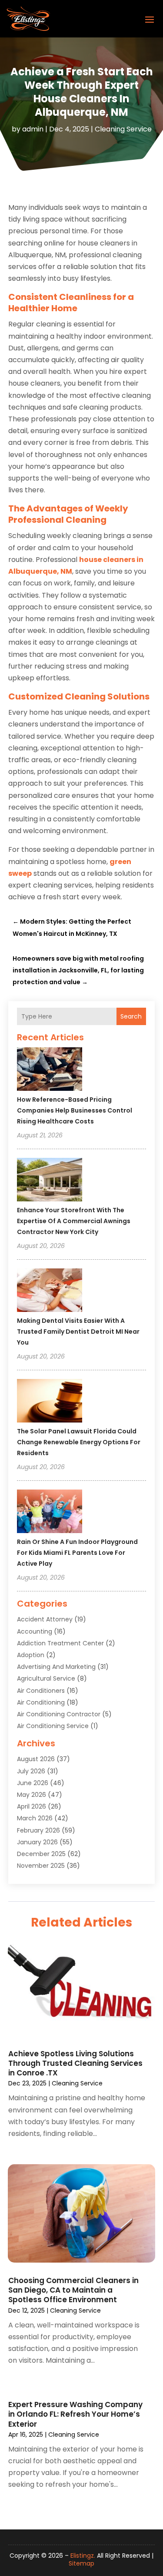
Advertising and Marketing (56, 1667)
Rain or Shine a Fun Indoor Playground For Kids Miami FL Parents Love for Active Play (77, 1553)
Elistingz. (83, 2556)
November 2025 (41, 1866)
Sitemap (81, 2563)
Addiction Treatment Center (60, 1643)
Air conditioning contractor (59, 1714)
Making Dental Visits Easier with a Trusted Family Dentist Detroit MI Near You (78, 1332)
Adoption (31, 1655)
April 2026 (32, 1806)
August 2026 (36, 1759)
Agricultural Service (46, 1678)
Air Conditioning (41, 1702)
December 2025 (41, 1854)
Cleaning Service (123, 129)
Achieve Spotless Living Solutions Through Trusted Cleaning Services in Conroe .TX (75, 2063)
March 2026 (35, 1818)
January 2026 (37, 1842)
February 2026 (38, 1830)
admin (33, 129)
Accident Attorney (45, 1619)
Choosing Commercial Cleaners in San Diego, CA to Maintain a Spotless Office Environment (73, 2290)
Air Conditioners (41, 1691)
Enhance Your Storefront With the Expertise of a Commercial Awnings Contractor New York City (74, 1221)
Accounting (35, 1631)
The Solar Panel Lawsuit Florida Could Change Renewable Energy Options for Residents (79, 1442)
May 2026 (32, 1795)
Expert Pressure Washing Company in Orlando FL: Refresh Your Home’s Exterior (75, 2414)
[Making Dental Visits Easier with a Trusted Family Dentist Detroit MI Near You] (50, 1291)
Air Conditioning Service (53, 1726)
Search (131, 1016)
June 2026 (33, 1783)
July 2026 (31, 1771)
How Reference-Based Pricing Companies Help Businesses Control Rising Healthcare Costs (75, 1110)
